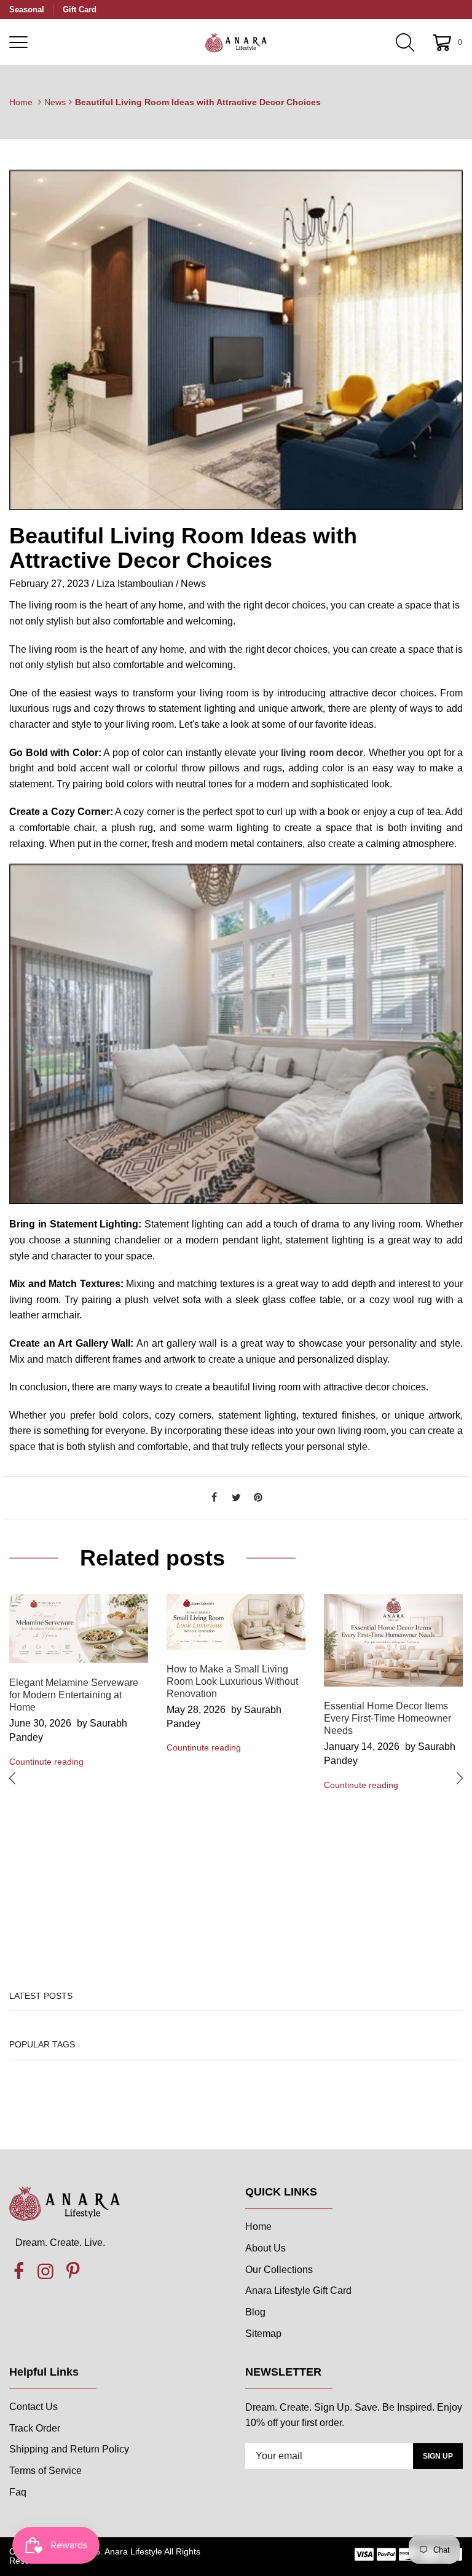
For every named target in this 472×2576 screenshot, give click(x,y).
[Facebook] (214, 1498)
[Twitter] (236, 1498)
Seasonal (27, 10)
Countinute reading (46, 1762)
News (55, 102)
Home (21, 102)
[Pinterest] (258, 1498)
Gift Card (80, 10)
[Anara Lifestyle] (236, 42)
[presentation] (12, 1778)
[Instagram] (45, 2272)
